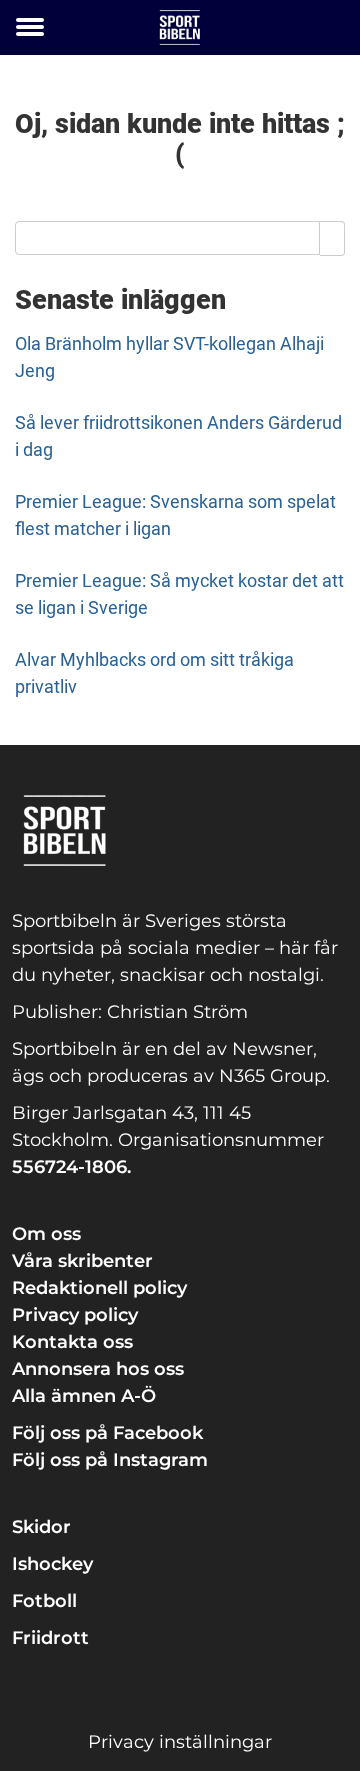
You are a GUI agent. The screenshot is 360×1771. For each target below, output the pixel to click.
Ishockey (52, 1564)
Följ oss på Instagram (110, 1460)
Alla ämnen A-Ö (84, 1396)
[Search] (332, 238)
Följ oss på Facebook (107, 1433)
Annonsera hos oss (98, 1369)
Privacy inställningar (180, 1742)
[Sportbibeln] (180, 27)
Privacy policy (75, 1315)
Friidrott (50, 1638)
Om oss (46, 1234)
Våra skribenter (82, 1261)
